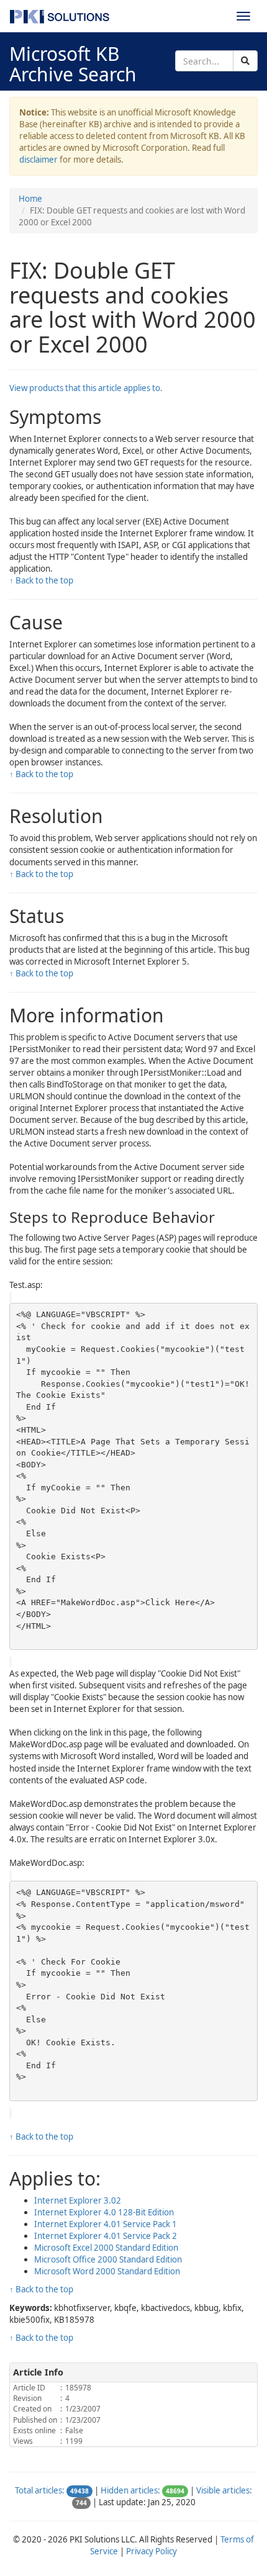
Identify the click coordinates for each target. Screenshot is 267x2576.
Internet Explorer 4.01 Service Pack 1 (106, 2224)
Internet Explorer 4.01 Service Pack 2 (106, 2236)
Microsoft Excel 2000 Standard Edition (106, 2248)
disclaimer (38, 160)
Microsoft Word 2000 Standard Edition (107, 2271)
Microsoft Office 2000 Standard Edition (108, 2259)
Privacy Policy (152, 2551)
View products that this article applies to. (86, 388)
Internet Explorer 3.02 (78, 2200)
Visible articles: (224, 2490)
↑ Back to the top (41, 580)
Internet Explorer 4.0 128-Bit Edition (104, 2212)
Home (30, 199)
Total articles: (40, 2490)
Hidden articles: (130, 2490)
